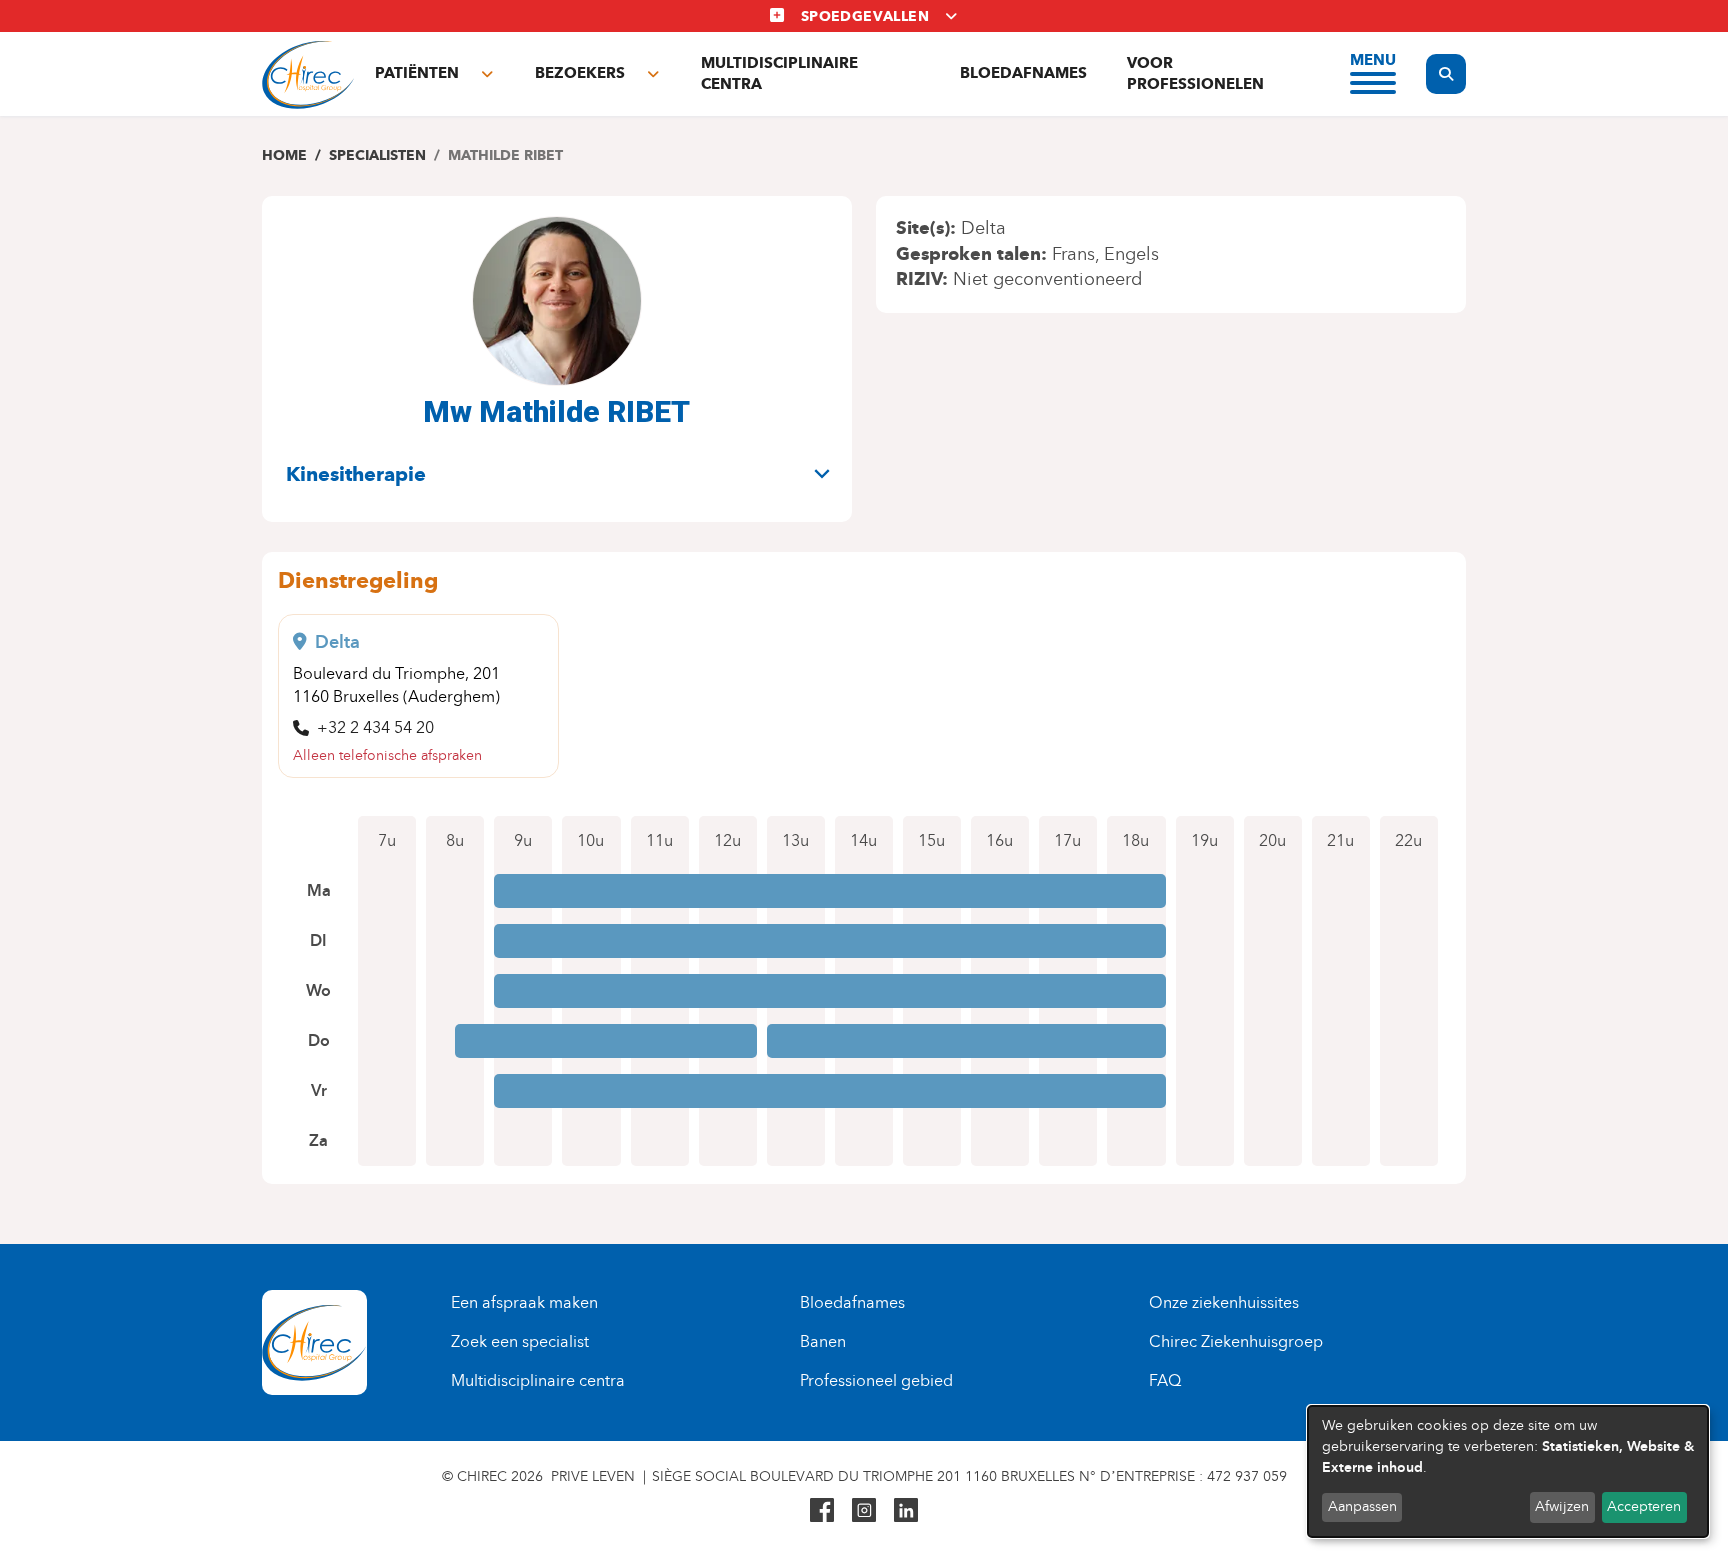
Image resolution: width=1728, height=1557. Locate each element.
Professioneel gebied (876, 1380)
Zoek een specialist (520, 1341)
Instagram (864, 1510)
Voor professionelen (1195, 73)
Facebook (822, 1510)
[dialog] (1508, 1471)
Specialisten (377, 155)
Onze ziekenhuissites (1224, 1302)
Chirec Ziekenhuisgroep (1236, 1341)
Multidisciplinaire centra (779, 73)
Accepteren (1644, 1506)
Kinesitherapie (356, 474)
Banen (823, 1341)
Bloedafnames (1023, 73)
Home (284, 155)
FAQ (1165, 1380)
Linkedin (906, 1510)
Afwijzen (1562, 1506)
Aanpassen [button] (1362, 1506)
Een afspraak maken (524, 1302)
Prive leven (593, 1476)
